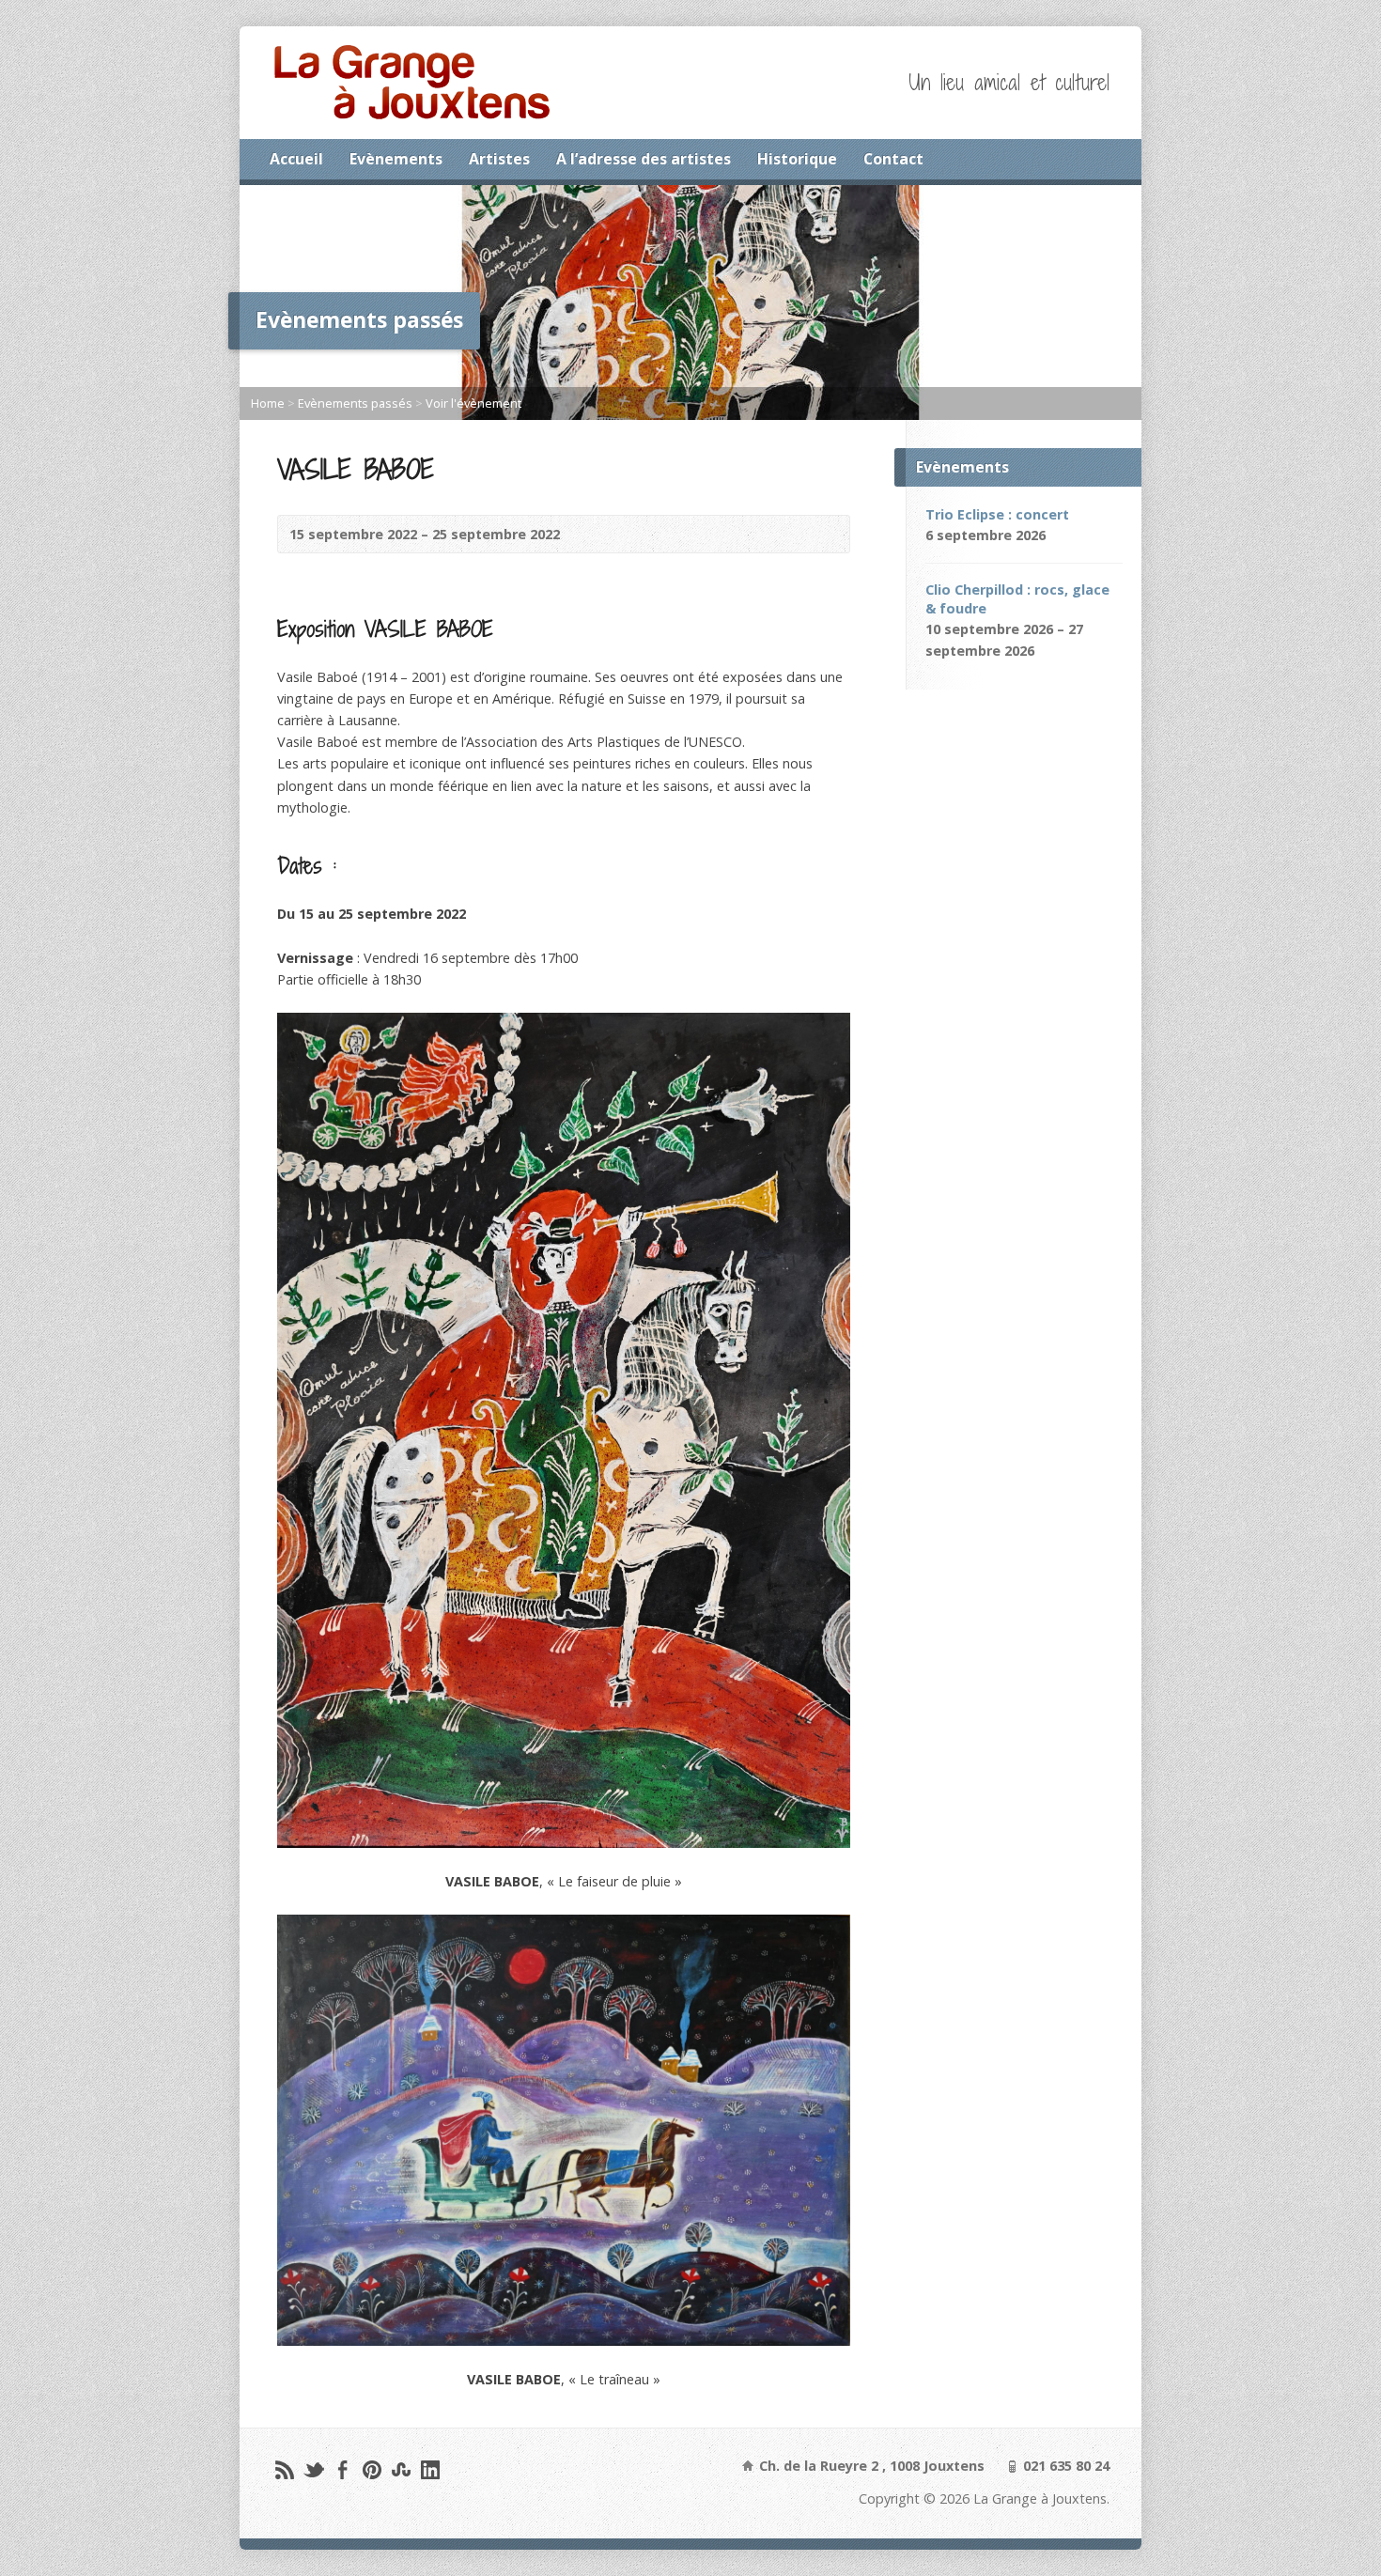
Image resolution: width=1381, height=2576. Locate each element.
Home (268, 403)
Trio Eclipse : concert (997, 514)
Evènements (396, 159)
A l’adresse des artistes (644, 159)
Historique (797, 159)
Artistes (499, 159)
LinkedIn (430, 2469)
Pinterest (372, 2469)
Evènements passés (355, 403)
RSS (284, 2469)
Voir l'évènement (473, 403)
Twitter (313, 2469)
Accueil (296, 159)
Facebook (342, 2469)
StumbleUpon (401, 2469)
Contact (893, 159)
